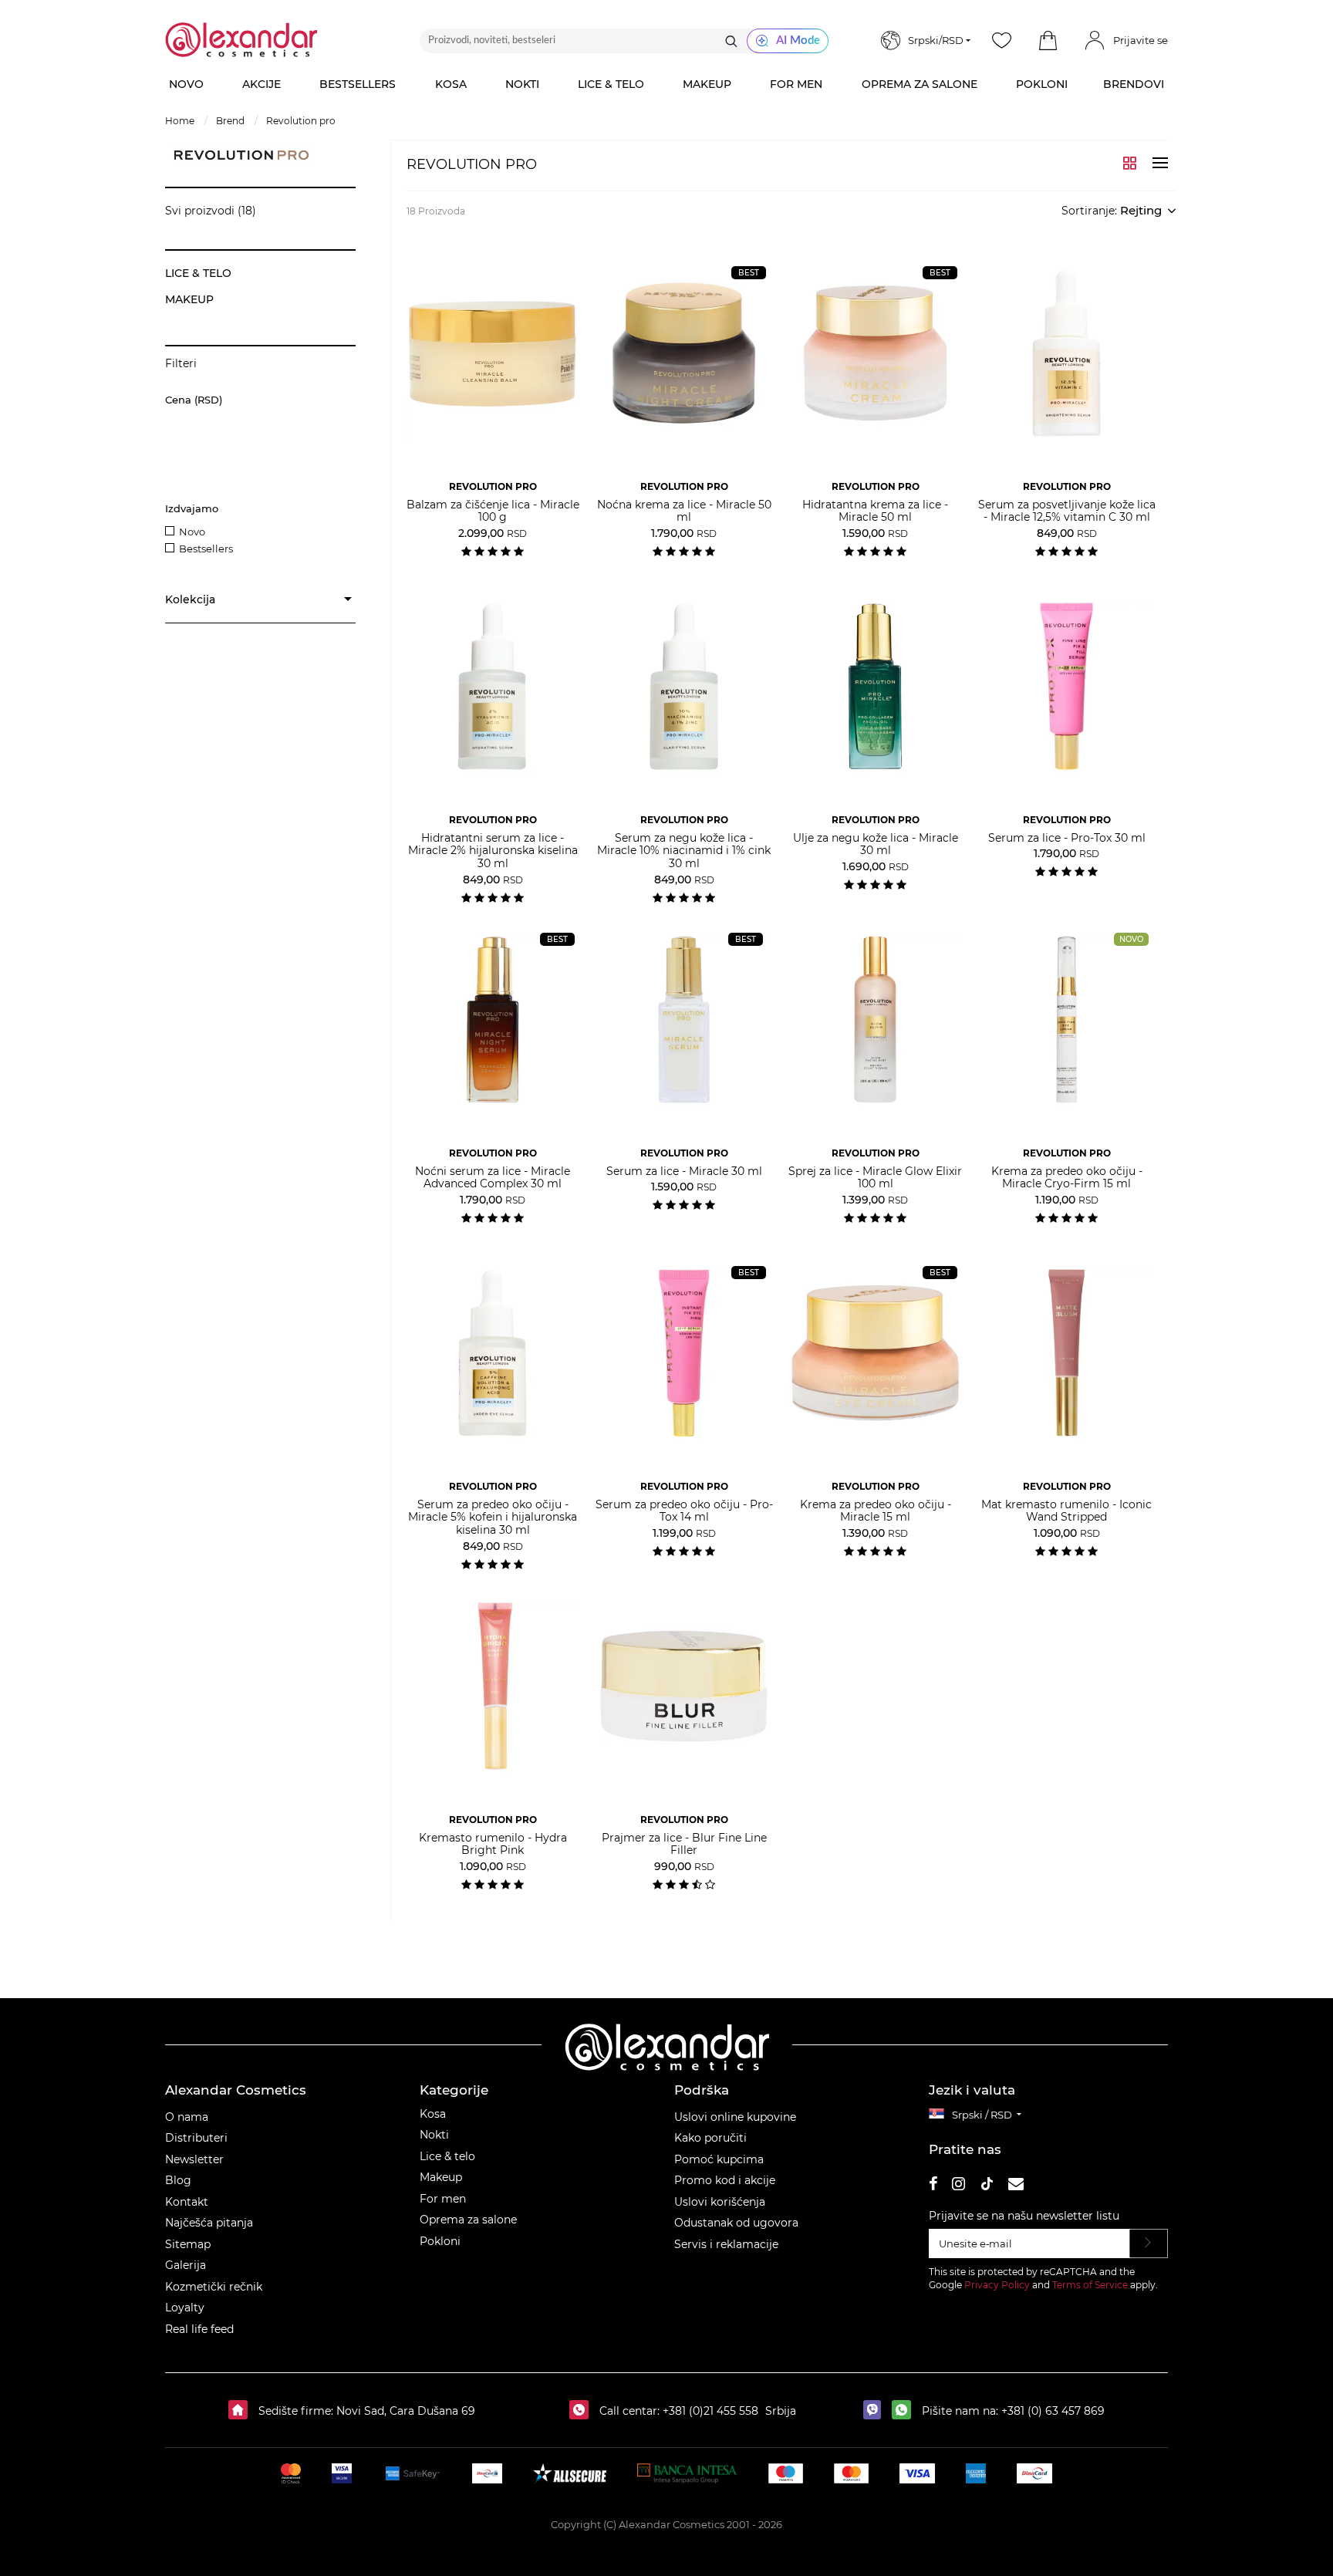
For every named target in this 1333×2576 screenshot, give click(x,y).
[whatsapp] (905, 2411)
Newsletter (194, 2159)
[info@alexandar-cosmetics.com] (1016, 2186)
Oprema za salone (468, 2220)
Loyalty (185, 2308)
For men (443, 2199)
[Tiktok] (987, 2186)
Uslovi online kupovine (735, 2117)
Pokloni (440, 2241)
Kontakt (187, 2202)
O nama (187, 2117)
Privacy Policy (997, 2285)
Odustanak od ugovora (736, 2223)
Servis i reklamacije (726, 2244)
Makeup (441, 2177)
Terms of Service (1090, 2285)
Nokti (434, 2135)
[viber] (876, 2411)
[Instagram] (958, 2186)
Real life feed (199, 2329)
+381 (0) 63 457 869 (1053, 2411)
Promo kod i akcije (725, 2180)
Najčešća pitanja (209, 2223)
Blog (178, 2180)
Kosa (433, 2114)
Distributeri (196, 2138)
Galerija (186, 2265)
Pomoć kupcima (719, 2159)
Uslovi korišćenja (720, 2202)
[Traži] (731, 41)
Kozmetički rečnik (214, 2287)
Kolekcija (190, 599)
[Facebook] (933, 2186)
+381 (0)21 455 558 (709, 2411)
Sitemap (188, 2244)
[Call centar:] (583, 2411)
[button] (1048, 41)
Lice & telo (447, 2156)
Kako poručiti (710, 2138)
